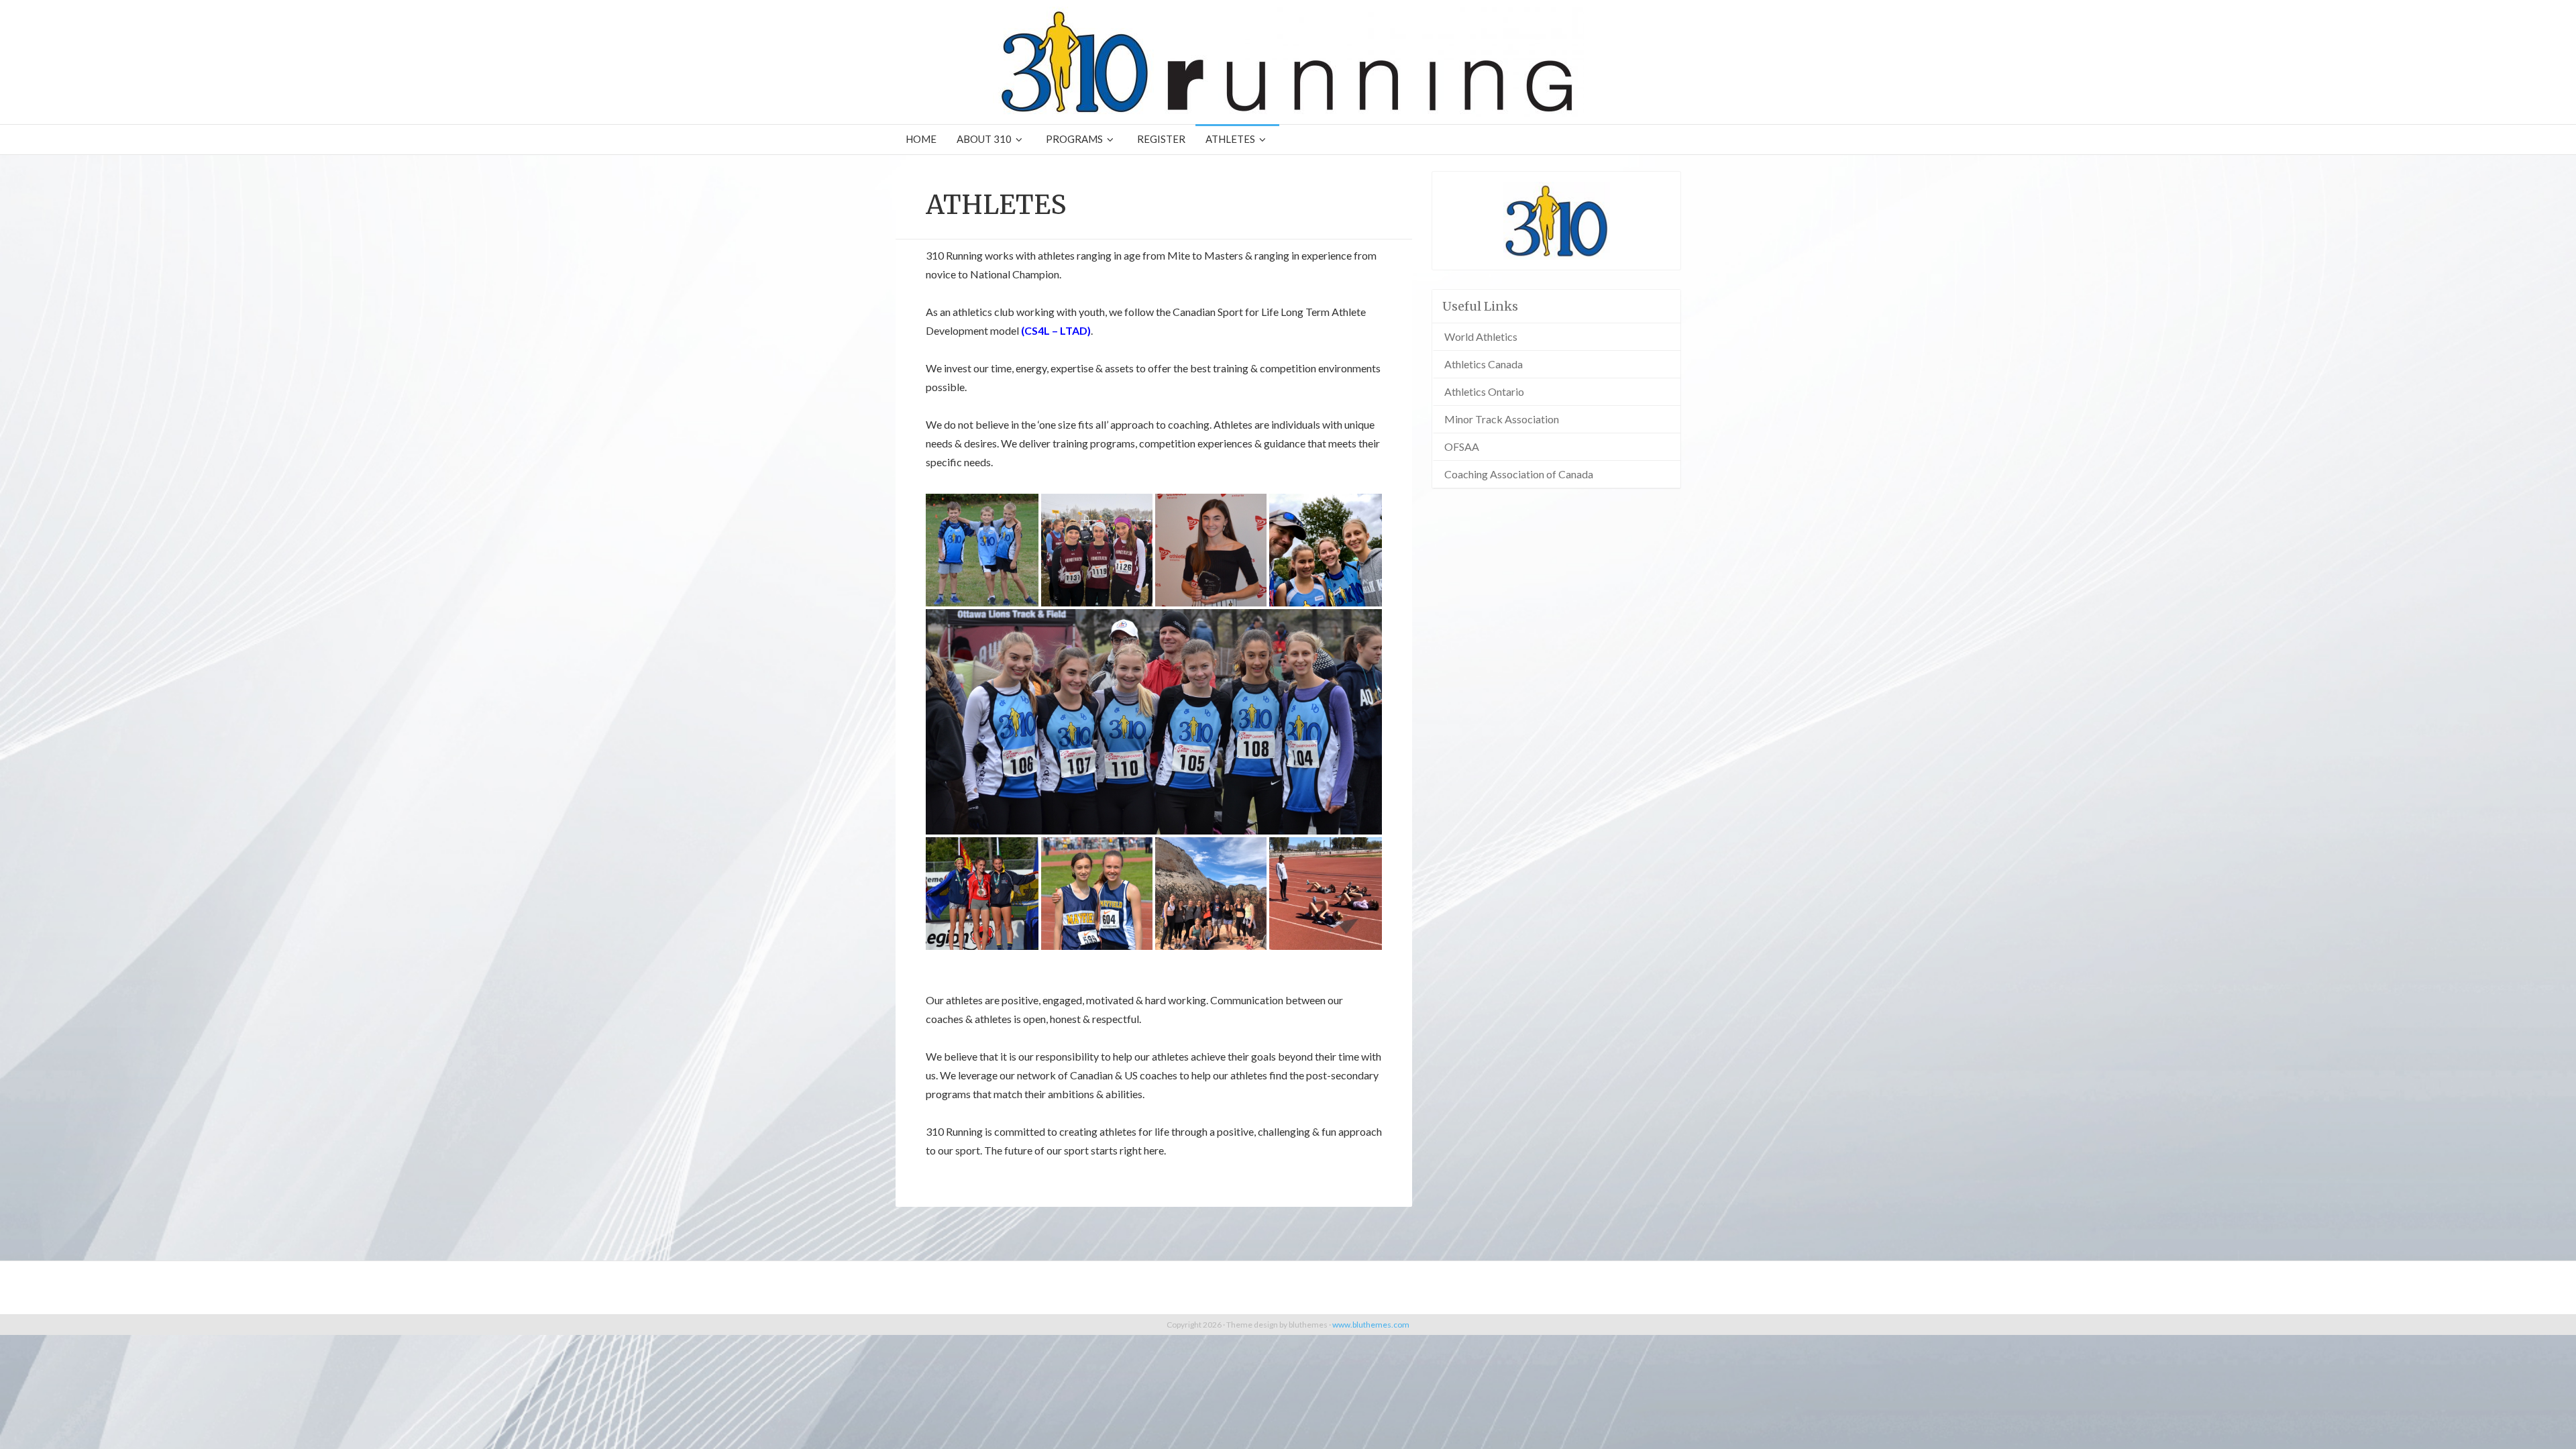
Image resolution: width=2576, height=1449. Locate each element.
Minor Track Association (1502, 419)
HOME (921, 139)
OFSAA (1462, 446)
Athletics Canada (1484, 364)
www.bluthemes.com (1371, 1325)
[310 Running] (1288, 62)
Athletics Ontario (1484, 391)
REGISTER (1161, 139)
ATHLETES (1230, 139)
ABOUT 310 (984, 139)
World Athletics (1481, 336)
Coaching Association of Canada (1519, 474)
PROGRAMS (1074, 139)
